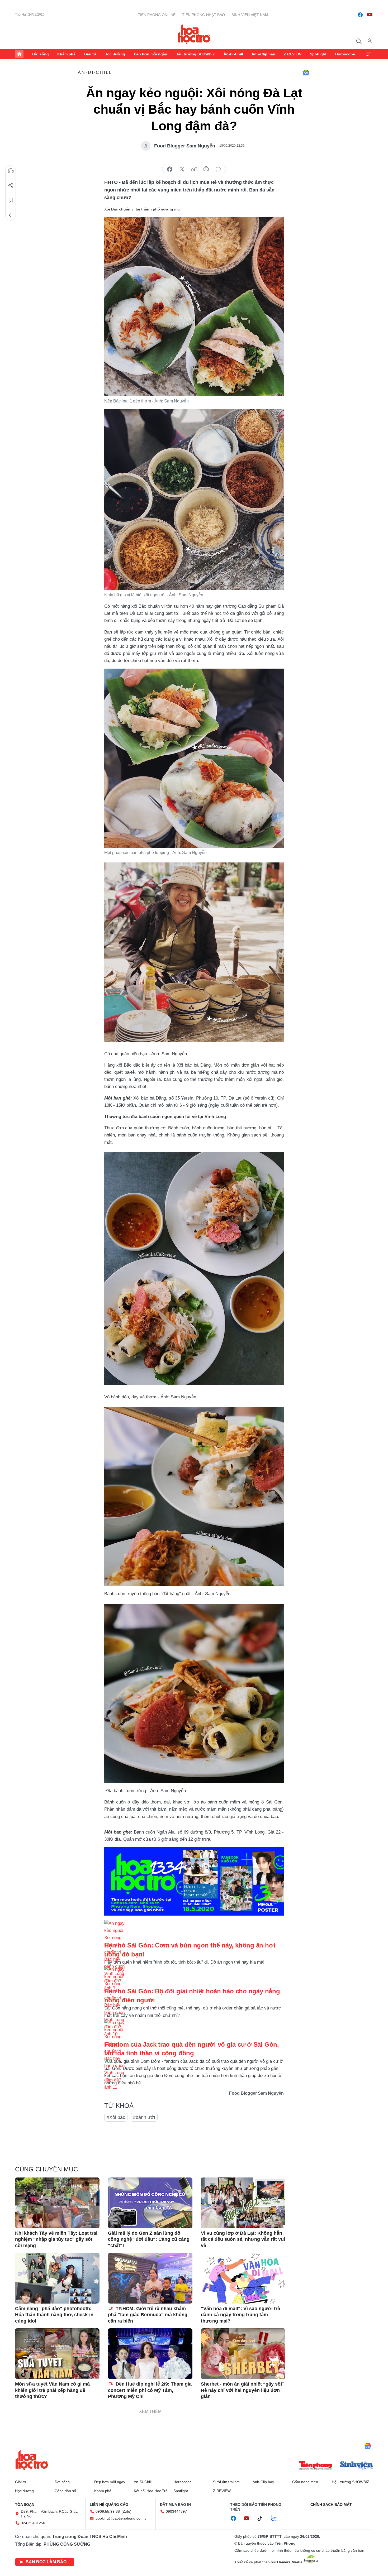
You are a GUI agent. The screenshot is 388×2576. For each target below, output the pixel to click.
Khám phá (66, 54)
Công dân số (65, 2491)
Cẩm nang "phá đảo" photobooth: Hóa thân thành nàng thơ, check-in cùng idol (54, 2315)
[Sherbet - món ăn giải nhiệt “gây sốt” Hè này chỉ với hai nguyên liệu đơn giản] (243, 2354)
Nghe (11, 171)
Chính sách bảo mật (331, 2505)
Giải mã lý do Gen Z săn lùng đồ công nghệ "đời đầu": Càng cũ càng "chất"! (149, 2239)
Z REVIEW (293, 54)
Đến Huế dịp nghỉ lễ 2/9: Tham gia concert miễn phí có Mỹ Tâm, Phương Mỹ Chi (150, 2390)
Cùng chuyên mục (46, 2169)
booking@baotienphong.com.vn (122, 2518)
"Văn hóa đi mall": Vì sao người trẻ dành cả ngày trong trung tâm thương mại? (240, 2315)
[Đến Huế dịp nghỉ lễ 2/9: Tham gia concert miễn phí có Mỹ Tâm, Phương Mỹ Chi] (150, 2354)
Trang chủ (19, 54)
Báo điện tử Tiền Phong (194, 34)
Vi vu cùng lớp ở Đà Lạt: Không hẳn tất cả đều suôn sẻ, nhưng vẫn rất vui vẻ (243, 2239)
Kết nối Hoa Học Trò (151, 2491)
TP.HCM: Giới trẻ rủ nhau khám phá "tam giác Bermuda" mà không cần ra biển (148, 2315)
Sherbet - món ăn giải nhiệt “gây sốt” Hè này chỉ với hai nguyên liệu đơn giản (243, 2390)
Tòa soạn (25, 2505)
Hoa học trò (32, 2460)
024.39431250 (33, 2523)
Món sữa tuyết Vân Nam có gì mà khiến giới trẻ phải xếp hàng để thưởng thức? (52, 2390)
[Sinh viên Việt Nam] (357, 2466)
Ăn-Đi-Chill (233, 54)
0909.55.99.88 (108, 2511)
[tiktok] (262, 2519)
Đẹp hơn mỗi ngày (150, 54)
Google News (306, 73)
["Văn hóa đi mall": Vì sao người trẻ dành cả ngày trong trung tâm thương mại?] (243, 2278)
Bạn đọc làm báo (46, 2562)
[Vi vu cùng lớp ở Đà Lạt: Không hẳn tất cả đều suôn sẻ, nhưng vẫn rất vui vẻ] (243, 2203)
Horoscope (345, 54)
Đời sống (41, 54)
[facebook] (360, 15)
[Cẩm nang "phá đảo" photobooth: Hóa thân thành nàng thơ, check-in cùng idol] (57, 2278)
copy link (194, 169)
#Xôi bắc (116, 2117)
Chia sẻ (11, 185)
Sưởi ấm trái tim (226, 2482)
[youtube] (370, 15)
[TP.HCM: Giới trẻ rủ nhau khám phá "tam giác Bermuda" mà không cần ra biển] (150, 2278)
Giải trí (90, 54)
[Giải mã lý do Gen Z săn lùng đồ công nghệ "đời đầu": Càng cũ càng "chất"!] (150, 2203)
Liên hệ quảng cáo (109, 2505)
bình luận (218, 169)
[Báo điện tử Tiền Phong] (315, 2466)
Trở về (11, 215)
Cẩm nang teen (305, 2482)
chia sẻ (170, 169)
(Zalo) (126, 2511)
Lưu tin (11, 200)
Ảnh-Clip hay (263, 54)
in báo (206, 169)
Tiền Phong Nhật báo (204, 15)
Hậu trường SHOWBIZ (195, 54)
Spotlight (318, 54)
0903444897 (176, 2511)
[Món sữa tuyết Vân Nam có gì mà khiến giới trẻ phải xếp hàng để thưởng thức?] (57, 2354)
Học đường (115, 54)
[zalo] (277, 2519)
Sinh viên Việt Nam (250, 15)
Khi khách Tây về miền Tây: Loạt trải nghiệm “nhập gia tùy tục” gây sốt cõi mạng (56, 2239)
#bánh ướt (144, 2117)
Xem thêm (369, 54)
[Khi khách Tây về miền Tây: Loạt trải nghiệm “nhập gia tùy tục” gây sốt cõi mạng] (57, 2203)
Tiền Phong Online (157, 15)
